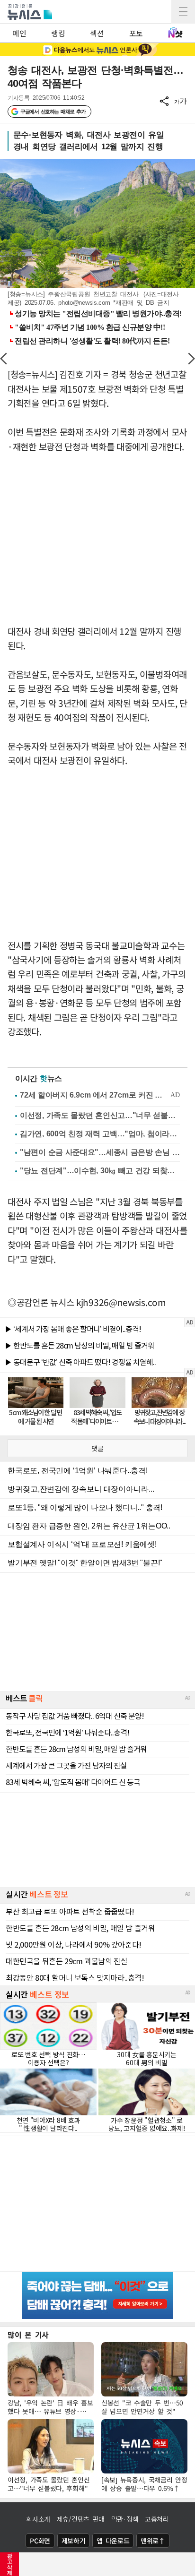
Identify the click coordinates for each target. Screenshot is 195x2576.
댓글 (97, 1448)
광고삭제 (10, 2564)
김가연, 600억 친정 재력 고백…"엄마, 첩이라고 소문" (100, 1134)
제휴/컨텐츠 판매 (81, 2519)
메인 (19, 33)
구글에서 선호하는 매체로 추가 (53, 112)
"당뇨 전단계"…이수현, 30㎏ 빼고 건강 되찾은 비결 (100, 1171)
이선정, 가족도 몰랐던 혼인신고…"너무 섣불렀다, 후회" (100, 1115)
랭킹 (58, 33)
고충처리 (157, 2519)
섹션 (97, 33)
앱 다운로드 (113, 2541)
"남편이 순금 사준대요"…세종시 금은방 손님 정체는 (100, 1152)
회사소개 (38, 2519)
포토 (136, 33)
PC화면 (40, 2541)
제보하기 (74, 2541)
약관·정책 (125, 2519)
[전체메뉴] (183, 12)
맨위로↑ (153, 2541)
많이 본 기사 (28, 2335)
